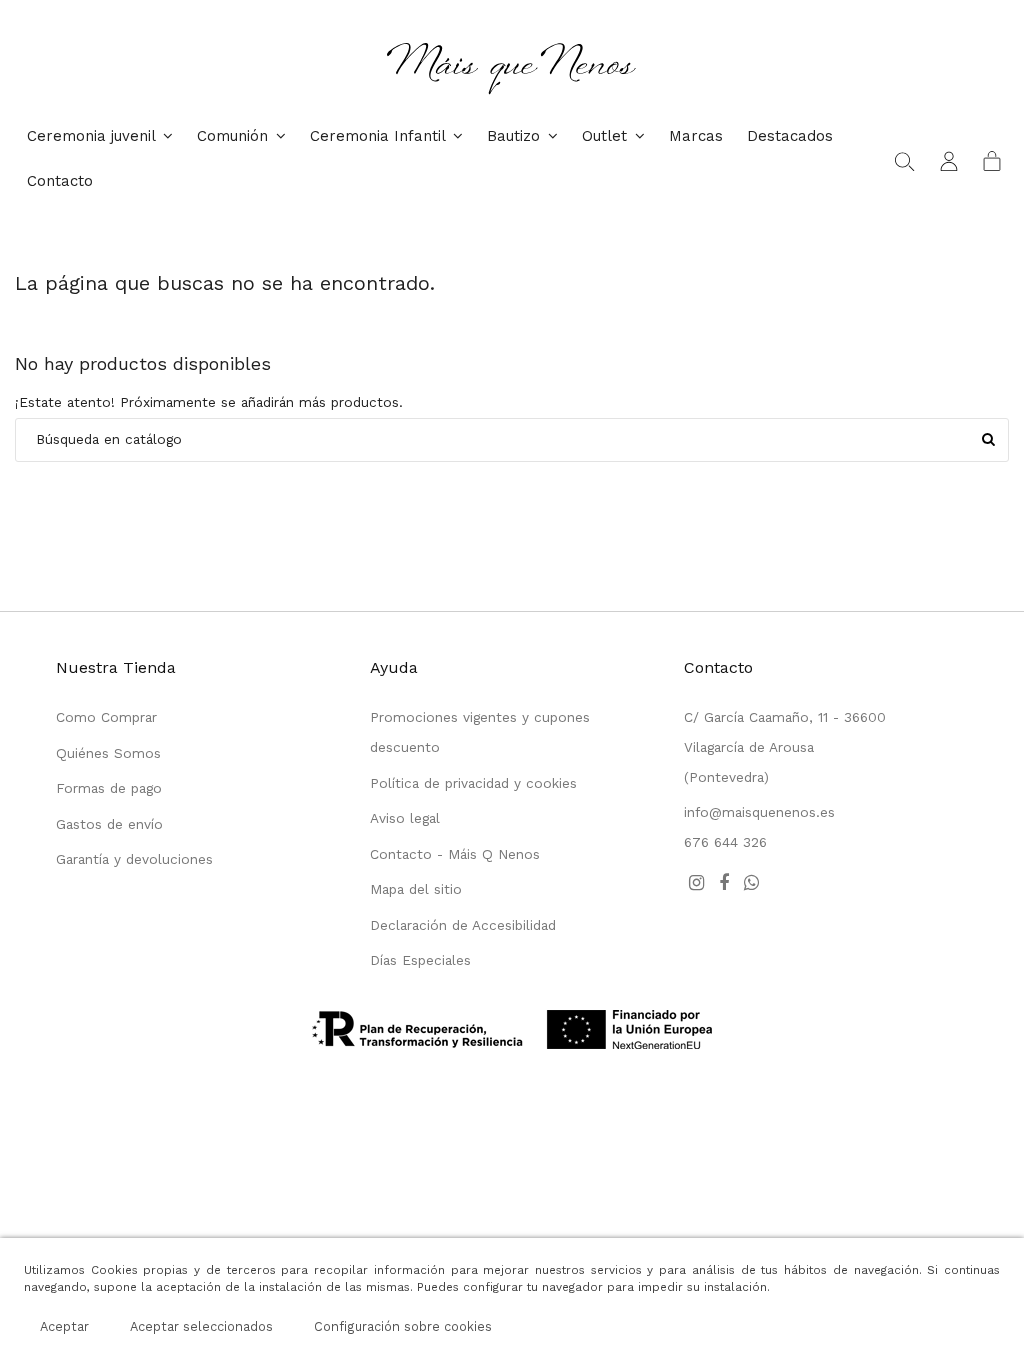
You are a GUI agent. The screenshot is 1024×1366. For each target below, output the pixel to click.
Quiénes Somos (108, 753)
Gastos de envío (109, 824)
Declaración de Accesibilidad (463, 925)
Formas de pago (109, 788)
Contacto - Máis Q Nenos (455, 854)
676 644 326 (725, 842)
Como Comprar (106, 717)
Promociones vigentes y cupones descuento (480, 732)
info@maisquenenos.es (759, 812)
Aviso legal (405, 818)
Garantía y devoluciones (134, 859)
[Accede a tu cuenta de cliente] (949, 160)
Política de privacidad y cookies (473, 783)
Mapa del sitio (416, 889)
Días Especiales (420, 960)
